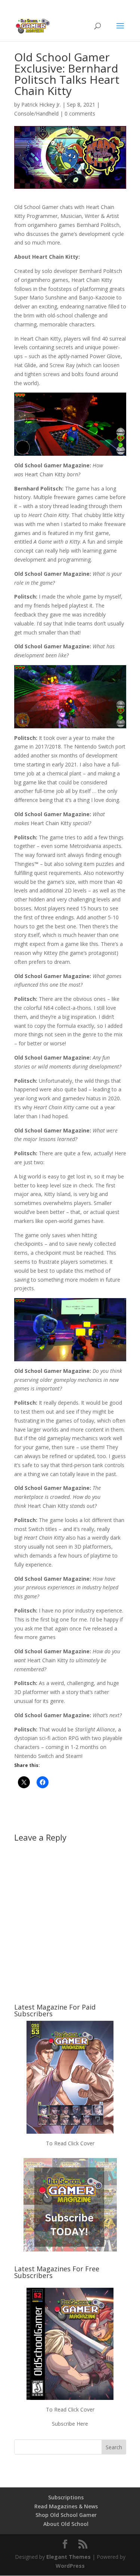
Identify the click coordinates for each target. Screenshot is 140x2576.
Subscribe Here (70, 2424)
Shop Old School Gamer (66, 2515)
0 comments (80, 113)
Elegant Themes (69, 2557)
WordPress (70, 2566)
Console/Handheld (36, 113)
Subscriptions (66, 2497)
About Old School (66, 2524)
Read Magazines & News (66, 2506)
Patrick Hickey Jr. (41, 104)
